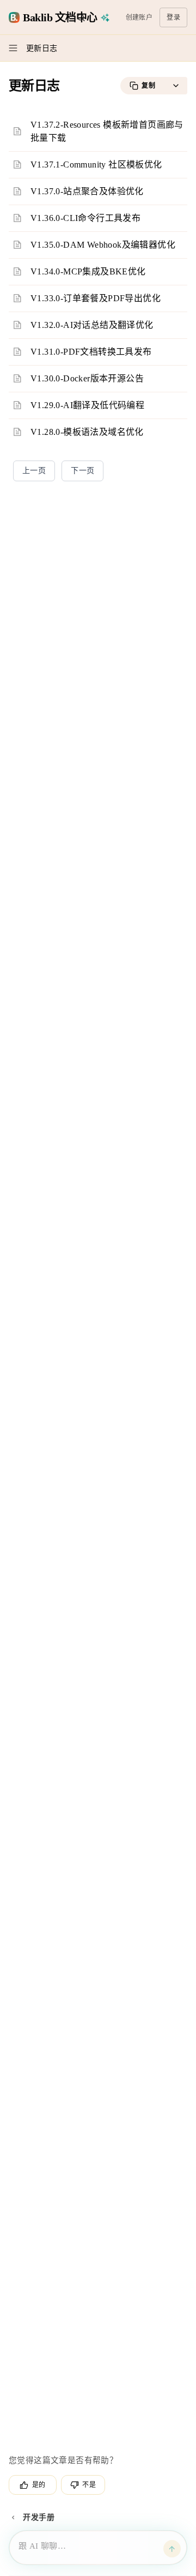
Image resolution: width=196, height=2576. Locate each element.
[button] (176, 86)
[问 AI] (106, 17)
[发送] (172, 2549)
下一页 (82, 471)
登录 (173, 17)
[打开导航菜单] (13, 48)
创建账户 (139, 17)
